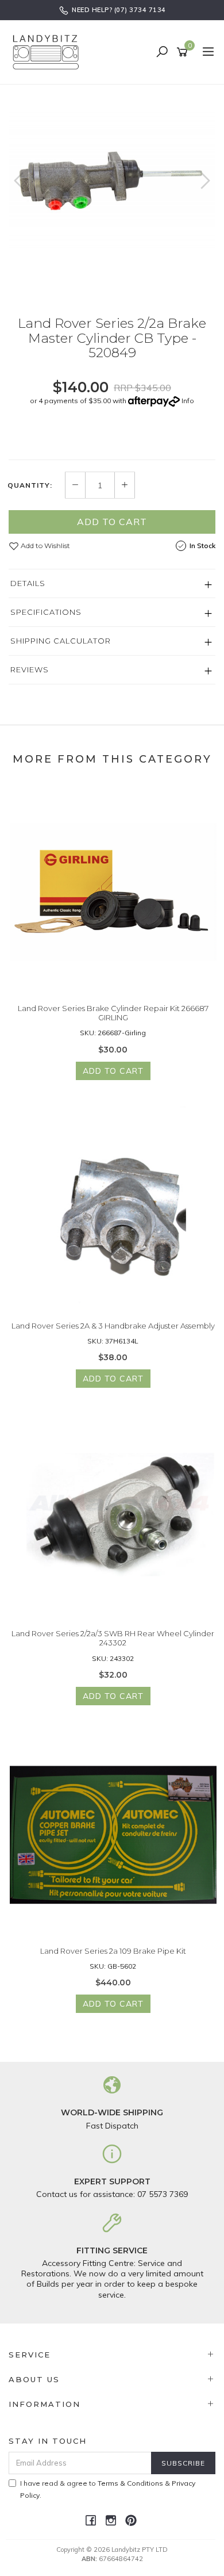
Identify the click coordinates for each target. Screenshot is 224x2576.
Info (188, 401)
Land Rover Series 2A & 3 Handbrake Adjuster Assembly (113, 1326)
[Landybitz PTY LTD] (49, 52)
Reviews (30, 669)
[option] (112, 182)
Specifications (46, 612)
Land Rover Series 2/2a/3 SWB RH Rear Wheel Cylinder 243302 (113, 1638)
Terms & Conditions (130, 2483)
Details (28, 583)
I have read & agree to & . (108, 2489)
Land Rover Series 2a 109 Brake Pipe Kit (113, 1951)
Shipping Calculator (61, 641)
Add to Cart (112, 522)
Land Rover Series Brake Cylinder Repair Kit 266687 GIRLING (113, 1013)
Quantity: (30, 485)
